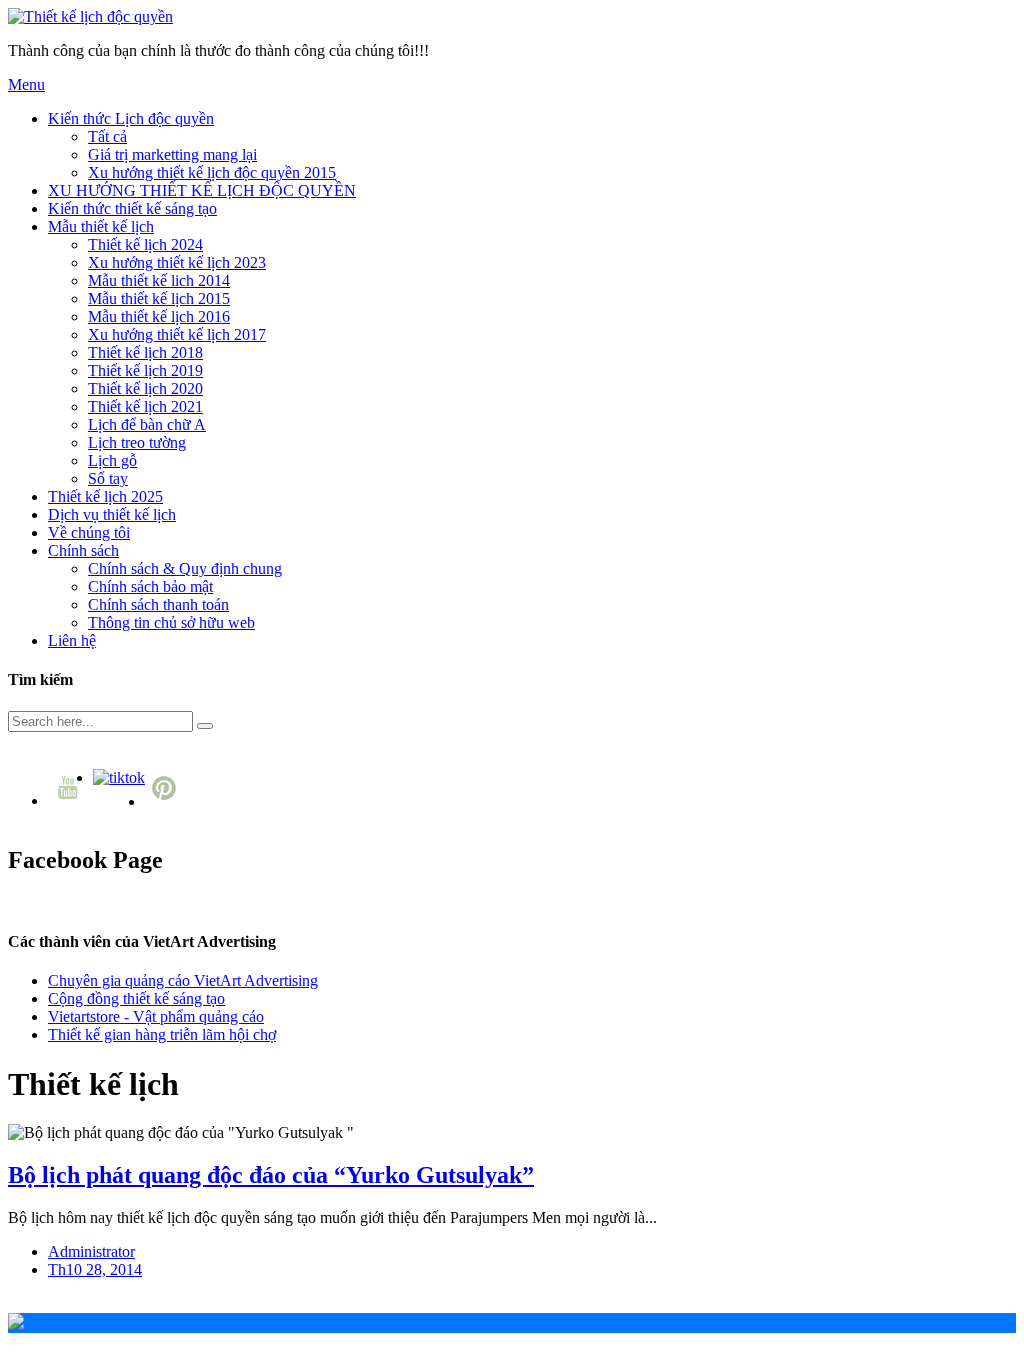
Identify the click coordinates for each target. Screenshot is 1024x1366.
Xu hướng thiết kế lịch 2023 (177, 262)
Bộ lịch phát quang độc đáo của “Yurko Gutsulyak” (271, 1175)
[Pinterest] (166, 801)
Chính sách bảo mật (150, 586)
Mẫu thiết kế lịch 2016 (159, 316)
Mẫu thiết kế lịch (101, 226)
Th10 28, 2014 (95, 1269)
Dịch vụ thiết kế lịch (112, 514)
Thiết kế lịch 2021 (145, 406)
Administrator (91, 1251)
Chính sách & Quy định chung (185, 568)
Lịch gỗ (112, 460)
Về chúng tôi (89, 532)
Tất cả (107, 136)
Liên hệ (72, 640)
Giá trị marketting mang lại (172, 154)
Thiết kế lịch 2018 (145, 352)
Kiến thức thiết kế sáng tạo (132, 208)
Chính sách (83, 550)
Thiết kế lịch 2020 (145, 388)
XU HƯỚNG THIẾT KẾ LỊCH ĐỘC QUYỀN (202, 190)
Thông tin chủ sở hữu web (171, 622)
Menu (26, 84)
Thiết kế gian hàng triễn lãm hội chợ (162, 1034)
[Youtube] (70, 800)
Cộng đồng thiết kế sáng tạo (136, 998)
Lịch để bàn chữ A (147, 424)
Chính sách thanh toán (158, 604)
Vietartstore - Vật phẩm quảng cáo (156, 1016)
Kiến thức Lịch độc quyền (131, 118)
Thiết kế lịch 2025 (105, 496)
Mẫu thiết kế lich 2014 (159, 280)
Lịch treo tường (137, 442)
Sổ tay (108, 478)
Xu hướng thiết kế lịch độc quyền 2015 (212, 172)
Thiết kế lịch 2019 (145, 370)
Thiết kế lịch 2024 (145, 244)
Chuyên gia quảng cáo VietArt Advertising (183, 980)
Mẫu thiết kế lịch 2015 (159, 298)
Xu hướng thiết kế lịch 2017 (177, 334)
